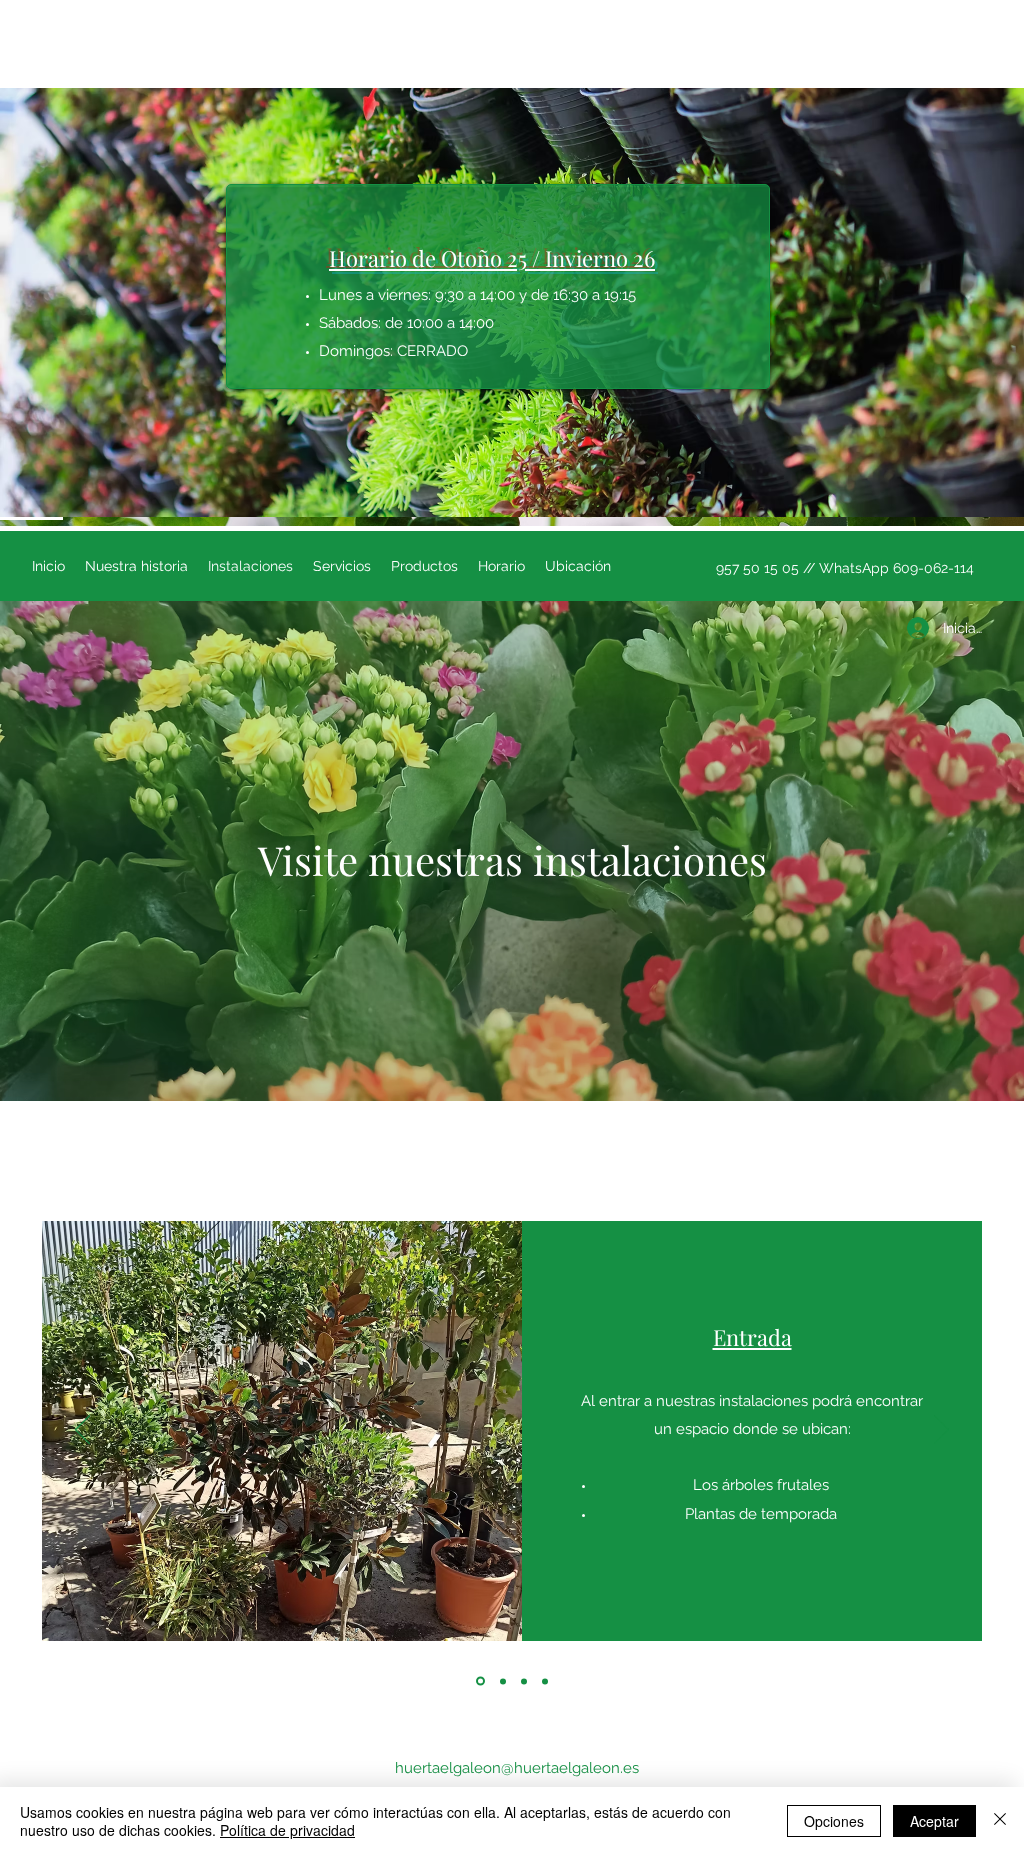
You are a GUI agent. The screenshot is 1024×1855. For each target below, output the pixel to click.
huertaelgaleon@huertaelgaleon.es (517, 1768)
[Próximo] (941, 1431)
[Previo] (82, 1431)
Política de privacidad (287, 1830)
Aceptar (934, 1821)
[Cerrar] (1000, 1821)
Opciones (834, 1821)
